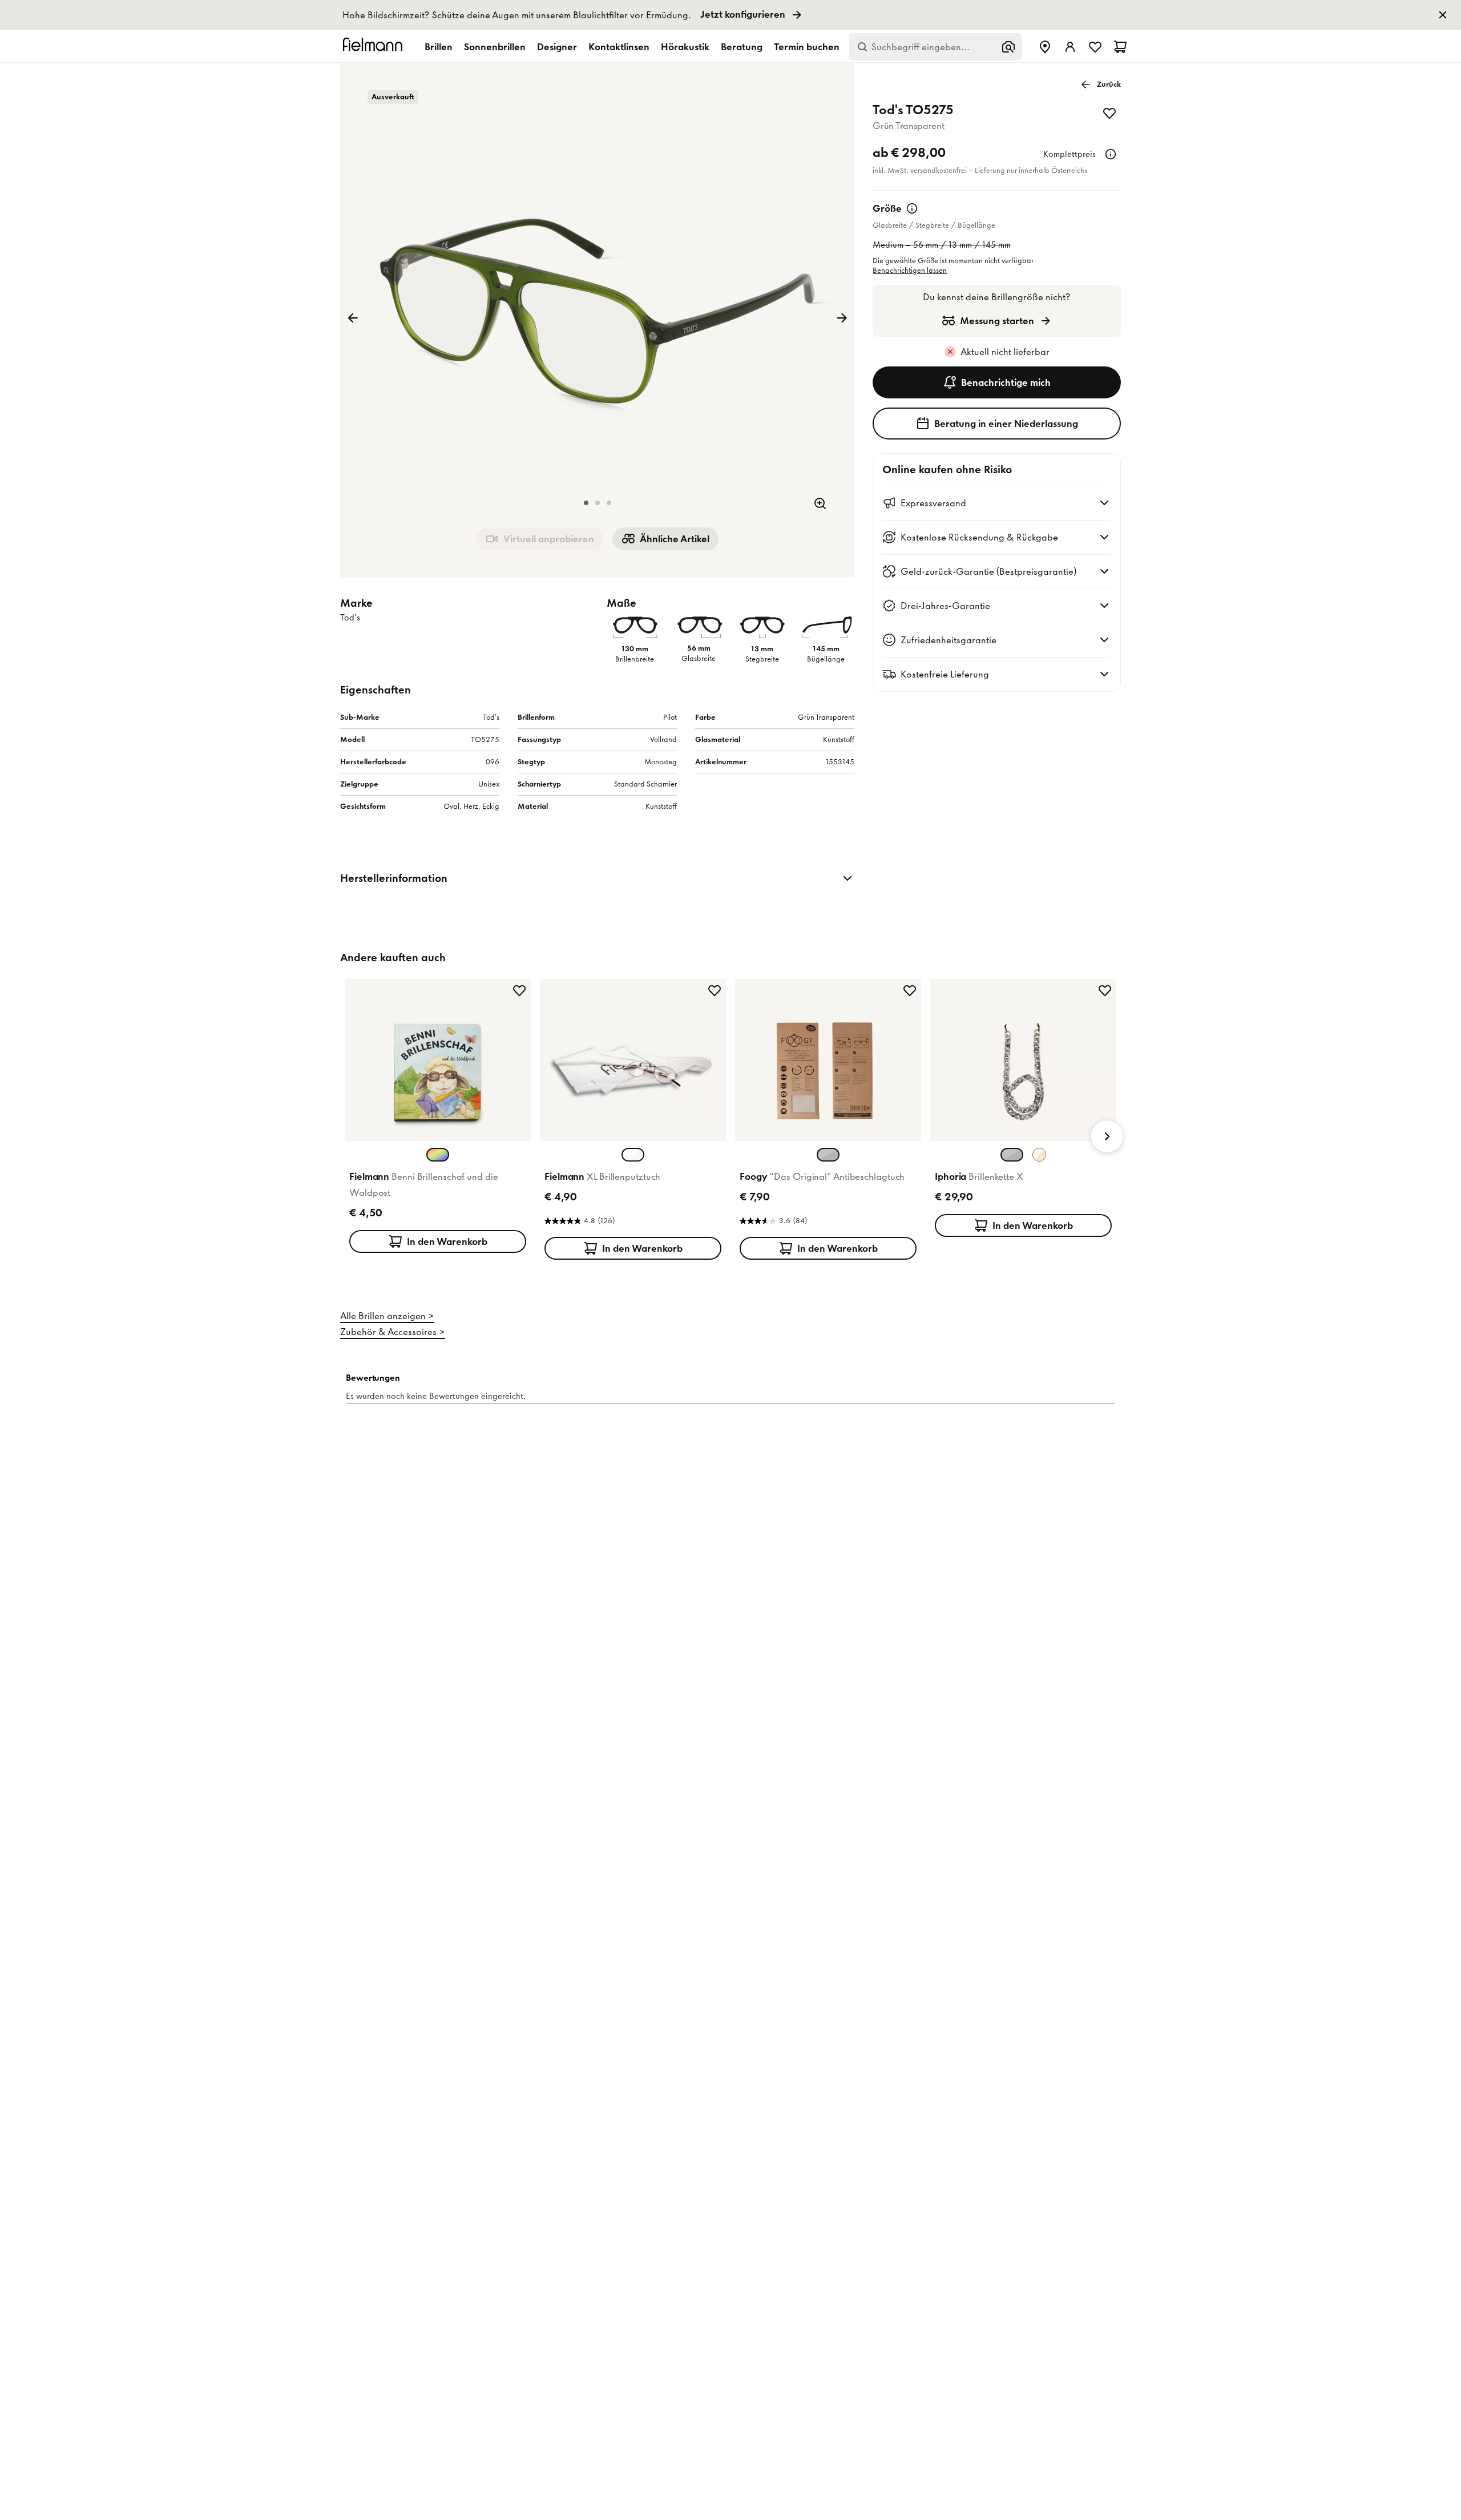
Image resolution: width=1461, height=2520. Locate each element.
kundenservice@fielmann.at (725, 1359)
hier (818, 1370)
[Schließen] (857, 1057)
